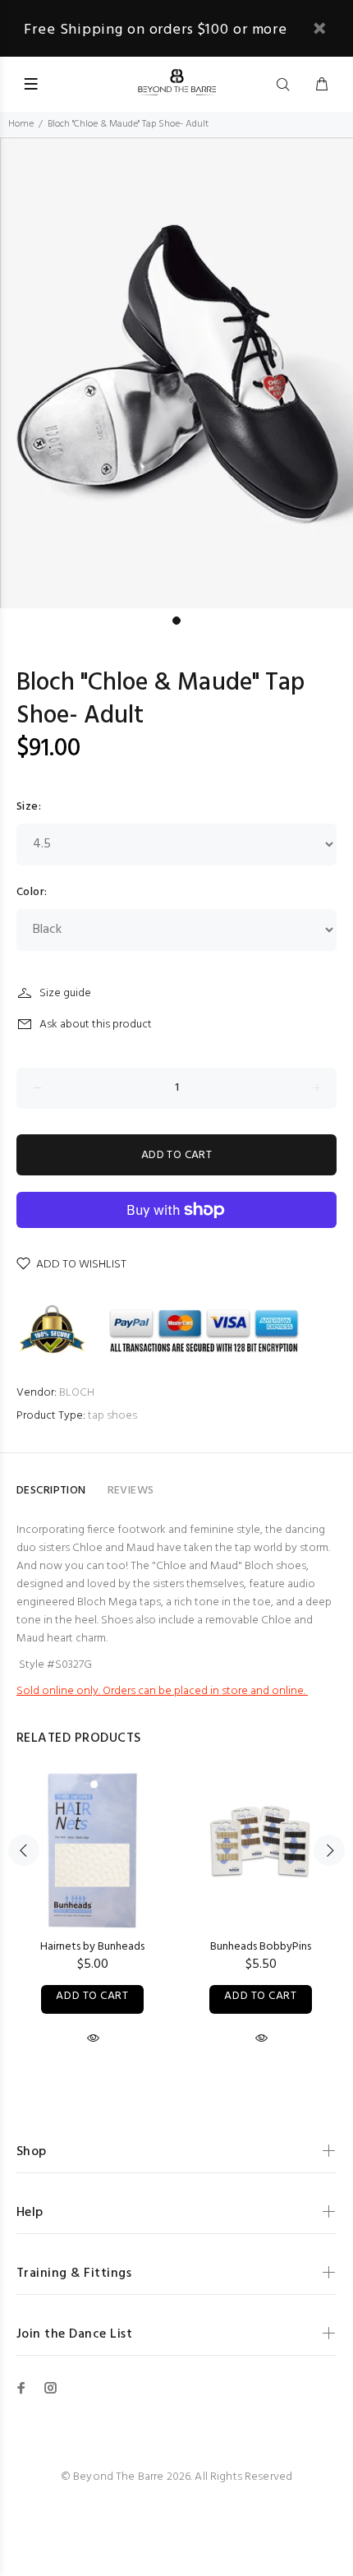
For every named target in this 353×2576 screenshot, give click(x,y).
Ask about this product (96, 1025)
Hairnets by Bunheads (92, 1947)
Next (329, 1850)
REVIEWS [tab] (131, 1491)
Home (21, 124)
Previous (24, 1850)
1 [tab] (176, 621)
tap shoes (112, 1416)
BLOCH (77, 1393)
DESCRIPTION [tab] (51, 1491)
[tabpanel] (176, 372)
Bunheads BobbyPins (261, 1947)
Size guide (65, 993)
